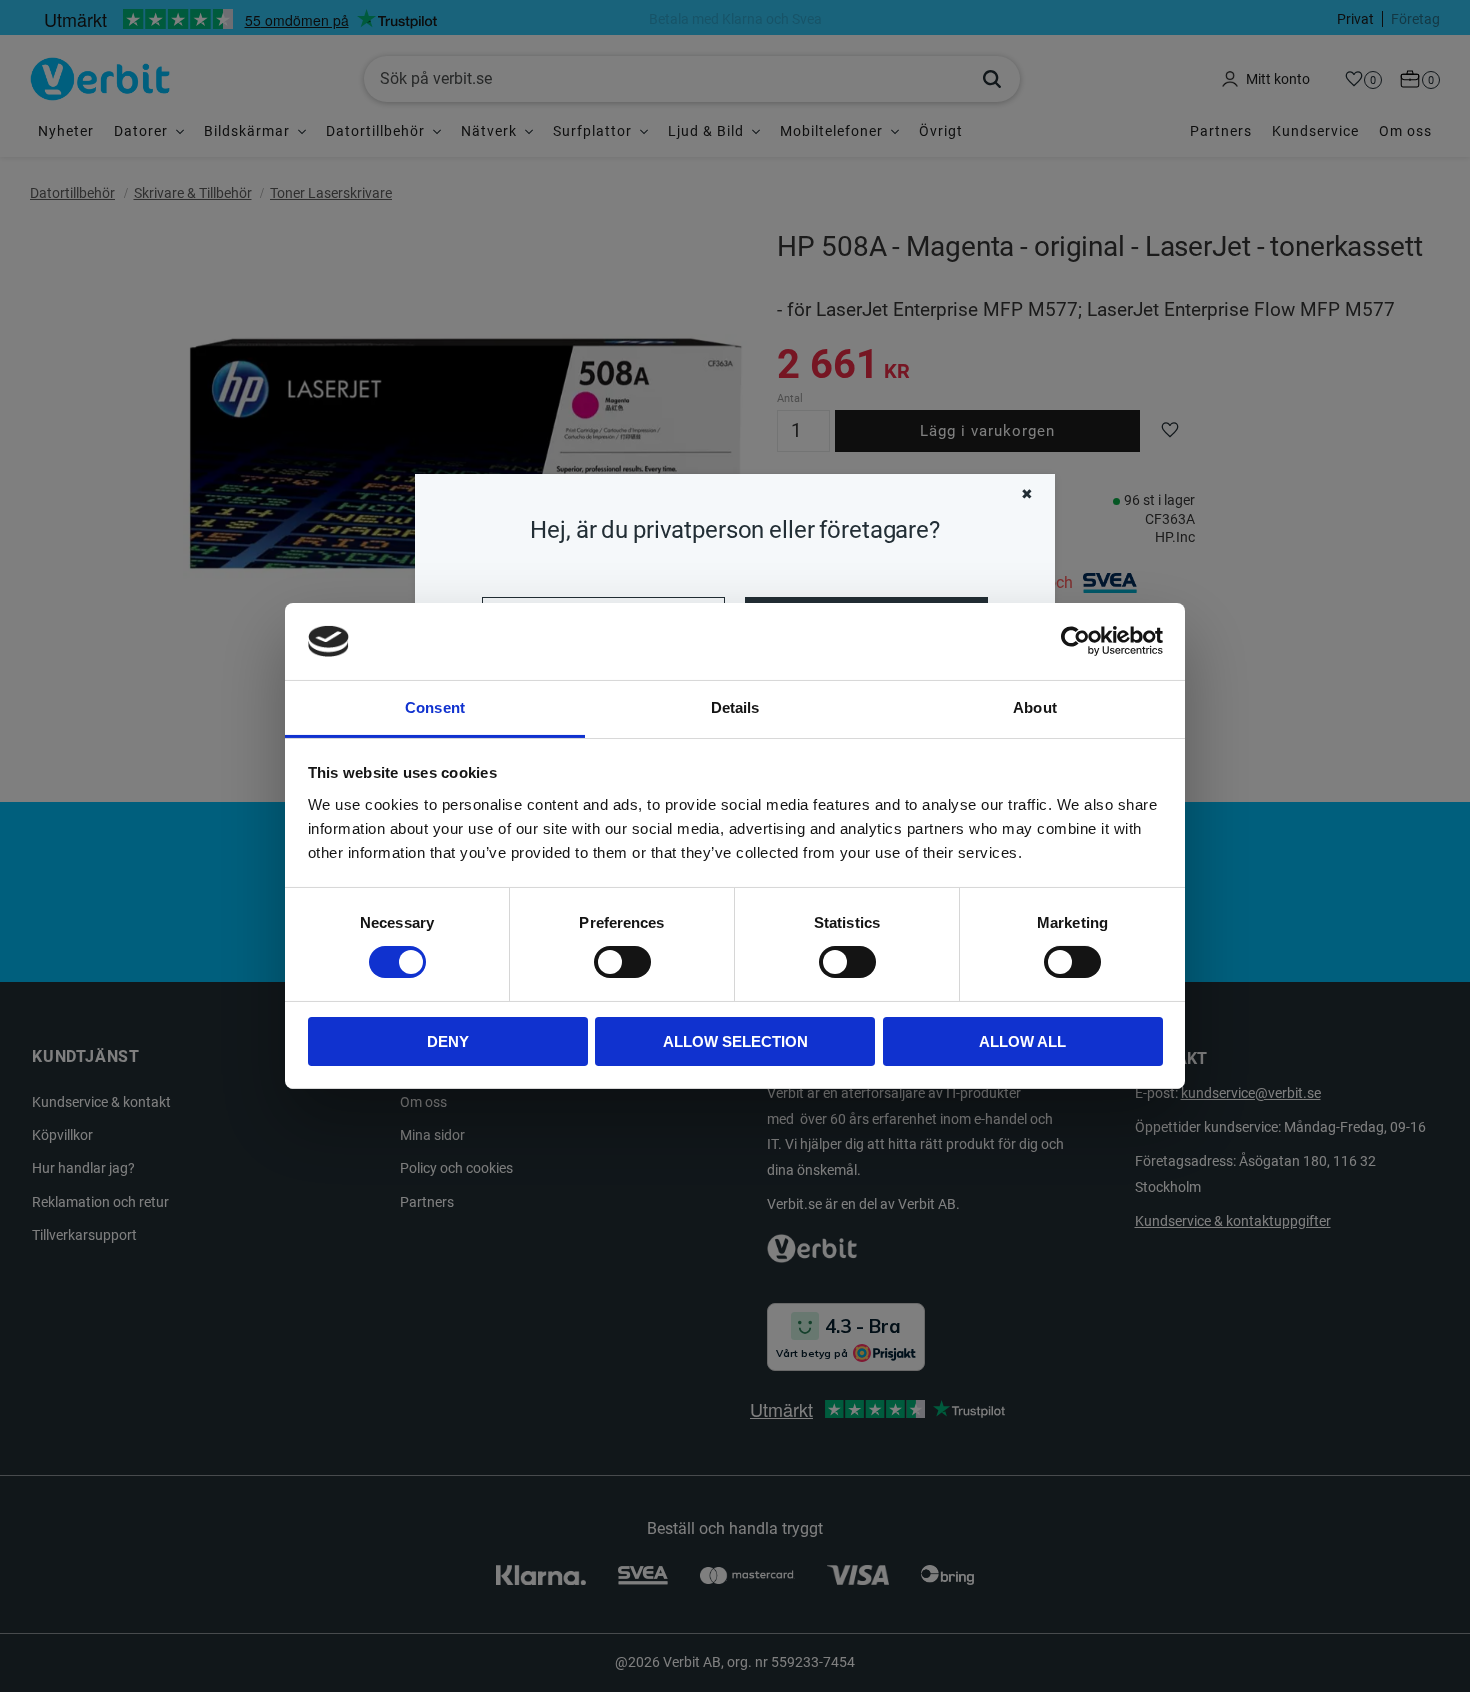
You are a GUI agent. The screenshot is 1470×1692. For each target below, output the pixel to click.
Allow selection (735, 1041)
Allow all (1022, 1041)
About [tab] (1035, 707)
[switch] (622, 962)
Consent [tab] (435, 707)
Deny (448, 1041)
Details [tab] (735, 707)
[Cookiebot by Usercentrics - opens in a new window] (1075, 641)
